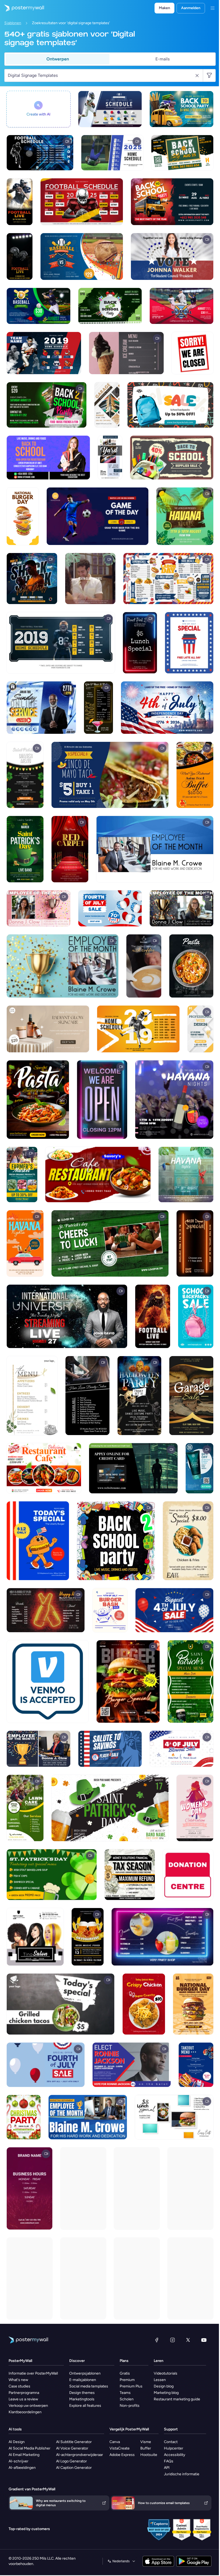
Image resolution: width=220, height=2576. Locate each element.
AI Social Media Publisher (30, 2448)
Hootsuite (149, 2455)
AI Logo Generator (71, 2461)
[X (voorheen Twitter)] (188, 2340)
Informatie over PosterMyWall (33, 2373)
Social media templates (89, 2386)
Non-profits (130, 2406)
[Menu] (212, 8)
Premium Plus (131, 2386)
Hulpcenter (174, 2448)
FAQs (169, 2461)
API (167, 2468)
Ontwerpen (58, 59)
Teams (125, 2393)
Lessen (160, 2380)
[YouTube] (204, 2340)
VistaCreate (120, 2448)
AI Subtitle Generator (74, 2442)
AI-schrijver (19, 2461)
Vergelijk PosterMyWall (129, 2429)
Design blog (164, 2386)
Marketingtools (82, 2399)
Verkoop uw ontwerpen (28, 2406)
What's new (18, 2380)
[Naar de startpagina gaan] (22, 8)
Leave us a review (23, 2399)
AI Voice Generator (72, 2448)
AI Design (17, 2442)
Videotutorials (166, 2373)
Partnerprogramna (24, 2393)
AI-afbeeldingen (22, 2468)
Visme (146, 2442)
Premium (127, 2380)
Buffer (146, 2448)
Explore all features (85, 2406)
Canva (115, 2442)
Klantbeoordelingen (25, 2412)
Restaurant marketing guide (177, 2399)
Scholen (127, 2399)
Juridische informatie (182, 2474)
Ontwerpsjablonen (85, 2373)
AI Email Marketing (24, 2455)
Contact (171, 2442)
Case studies (19, 2386)
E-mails (162, 59)
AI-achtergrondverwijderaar (80, 2455)
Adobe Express (122, 2455)
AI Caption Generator (74, 2468)
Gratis (125, 2373)
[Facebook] (157, 2340)
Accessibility (175, 2455)
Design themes (82, 2393)
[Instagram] (173, 2340)
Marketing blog (166, 2393)
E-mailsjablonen (83, 2380)
